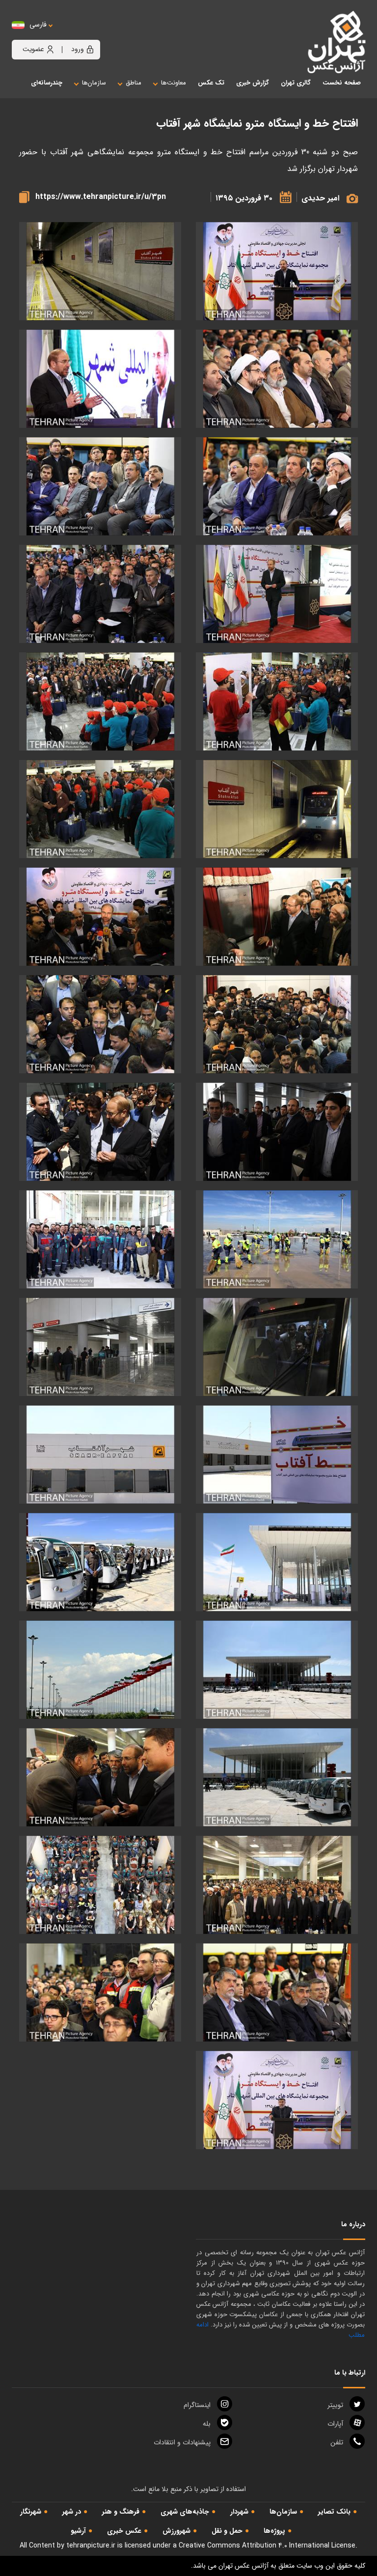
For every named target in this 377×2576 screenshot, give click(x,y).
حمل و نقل (227, 2531)
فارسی (38, 25)
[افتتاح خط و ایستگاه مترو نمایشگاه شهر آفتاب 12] (277, 809)
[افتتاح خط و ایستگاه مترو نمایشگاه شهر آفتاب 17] (100, 1024)
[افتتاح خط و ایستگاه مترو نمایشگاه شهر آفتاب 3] (277, 271)
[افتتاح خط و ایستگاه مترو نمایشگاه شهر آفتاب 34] (277, 1993)
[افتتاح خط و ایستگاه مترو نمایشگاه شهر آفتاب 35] (100, 1993)
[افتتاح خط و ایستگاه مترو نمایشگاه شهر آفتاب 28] (277, 1670)
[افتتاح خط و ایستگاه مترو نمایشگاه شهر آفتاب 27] (100, 1562)
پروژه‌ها (274, 2531)
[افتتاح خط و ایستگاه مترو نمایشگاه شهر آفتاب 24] (277, 1455)
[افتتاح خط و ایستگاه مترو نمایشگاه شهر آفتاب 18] (277, 1132)
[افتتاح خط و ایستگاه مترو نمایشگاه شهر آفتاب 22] (277, 1347)
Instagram (197, 2405)
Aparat (335, 2424)
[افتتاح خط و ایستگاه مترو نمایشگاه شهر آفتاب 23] (100, 1347)
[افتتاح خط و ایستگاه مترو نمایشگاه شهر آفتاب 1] (100, 271)
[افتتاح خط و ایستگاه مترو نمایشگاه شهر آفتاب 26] (277, 1562)
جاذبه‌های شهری (185, 2512)
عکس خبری (124, 2531)
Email (182, 2442)
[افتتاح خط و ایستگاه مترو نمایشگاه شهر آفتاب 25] (100, 1455)
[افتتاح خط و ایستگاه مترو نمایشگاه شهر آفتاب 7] (100, 487)
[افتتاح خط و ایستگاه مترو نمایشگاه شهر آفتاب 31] (100, 1778)
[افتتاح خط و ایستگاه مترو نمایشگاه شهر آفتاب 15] (100, 917)
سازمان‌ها (283, 2512)
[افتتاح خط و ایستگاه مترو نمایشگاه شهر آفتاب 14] (277, 917)
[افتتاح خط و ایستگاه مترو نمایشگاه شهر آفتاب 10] (277, 702)
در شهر (72, 2512)
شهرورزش (176, 2531)
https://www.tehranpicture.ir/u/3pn (101, 197)
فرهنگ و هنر (121, 2512)
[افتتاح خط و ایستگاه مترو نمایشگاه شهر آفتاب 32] (277, 1885)
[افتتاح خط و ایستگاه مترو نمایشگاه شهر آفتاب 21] (100, 1240)
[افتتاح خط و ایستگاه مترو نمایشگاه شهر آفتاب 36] (277, 2100)
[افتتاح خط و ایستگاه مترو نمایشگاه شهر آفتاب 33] (100, 1885)
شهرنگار (31, 2512)
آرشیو (78, 2531)
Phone (337, 2442)
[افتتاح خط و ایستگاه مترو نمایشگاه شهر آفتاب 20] (277, 1240)
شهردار (239, 2512)
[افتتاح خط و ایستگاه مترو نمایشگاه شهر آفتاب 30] (277, 1778)
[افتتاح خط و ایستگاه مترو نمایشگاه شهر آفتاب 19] (100, 1132)
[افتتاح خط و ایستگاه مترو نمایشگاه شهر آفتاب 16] (277, 1024)
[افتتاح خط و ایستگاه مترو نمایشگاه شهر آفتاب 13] (100, 809)
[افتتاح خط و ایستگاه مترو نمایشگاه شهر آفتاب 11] (100, 702)
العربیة (92, 35)
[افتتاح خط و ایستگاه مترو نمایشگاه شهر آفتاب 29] (100, 1670)
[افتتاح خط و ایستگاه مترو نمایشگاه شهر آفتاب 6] (277, 487)
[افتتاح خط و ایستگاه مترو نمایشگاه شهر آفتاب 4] (277, 379)
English (68, 35)
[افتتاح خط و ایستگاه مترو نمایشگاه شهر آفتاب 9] (100, 594)
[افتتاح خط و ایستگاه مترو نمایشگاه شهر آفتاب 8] (277, 594)
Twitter (335, 2405)
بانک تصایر (334, 2512)
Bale (207, 2424)
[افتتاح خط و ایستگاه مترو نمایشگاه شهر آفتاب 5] (100, 379)
